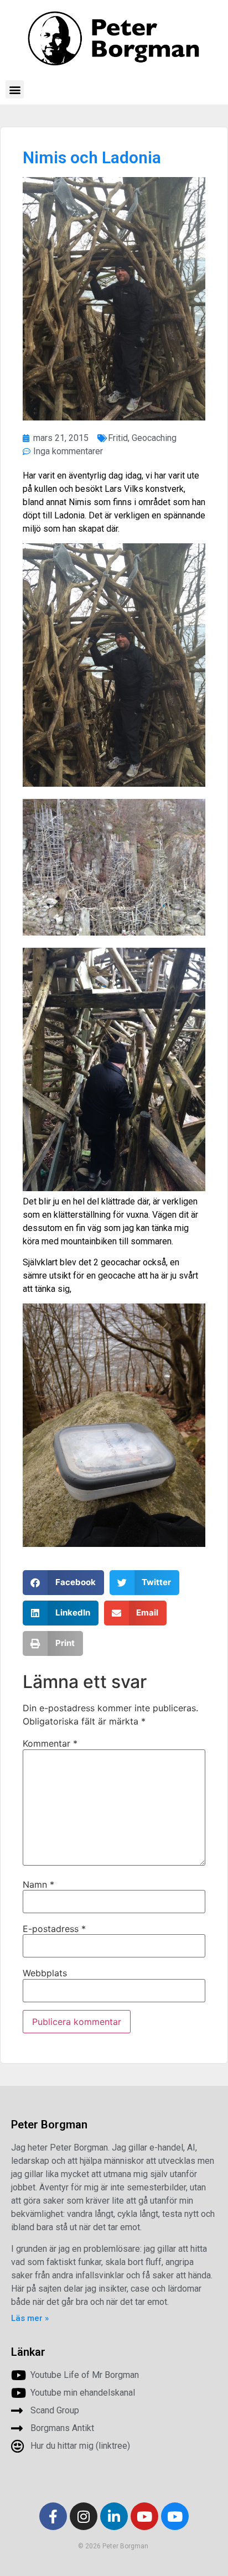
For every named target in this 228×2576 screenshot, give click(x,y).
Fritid (118, 438)
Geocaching (154, 438)
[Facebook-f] (53, 2516)
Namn (38, 1884)
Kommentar (50, 1743)
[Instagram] (84, 2516)
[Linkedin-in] (114, 2516)
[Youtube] (144, 2516)
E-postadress (54, 1929)
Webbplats (45, 1973)
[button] (15, 89)
